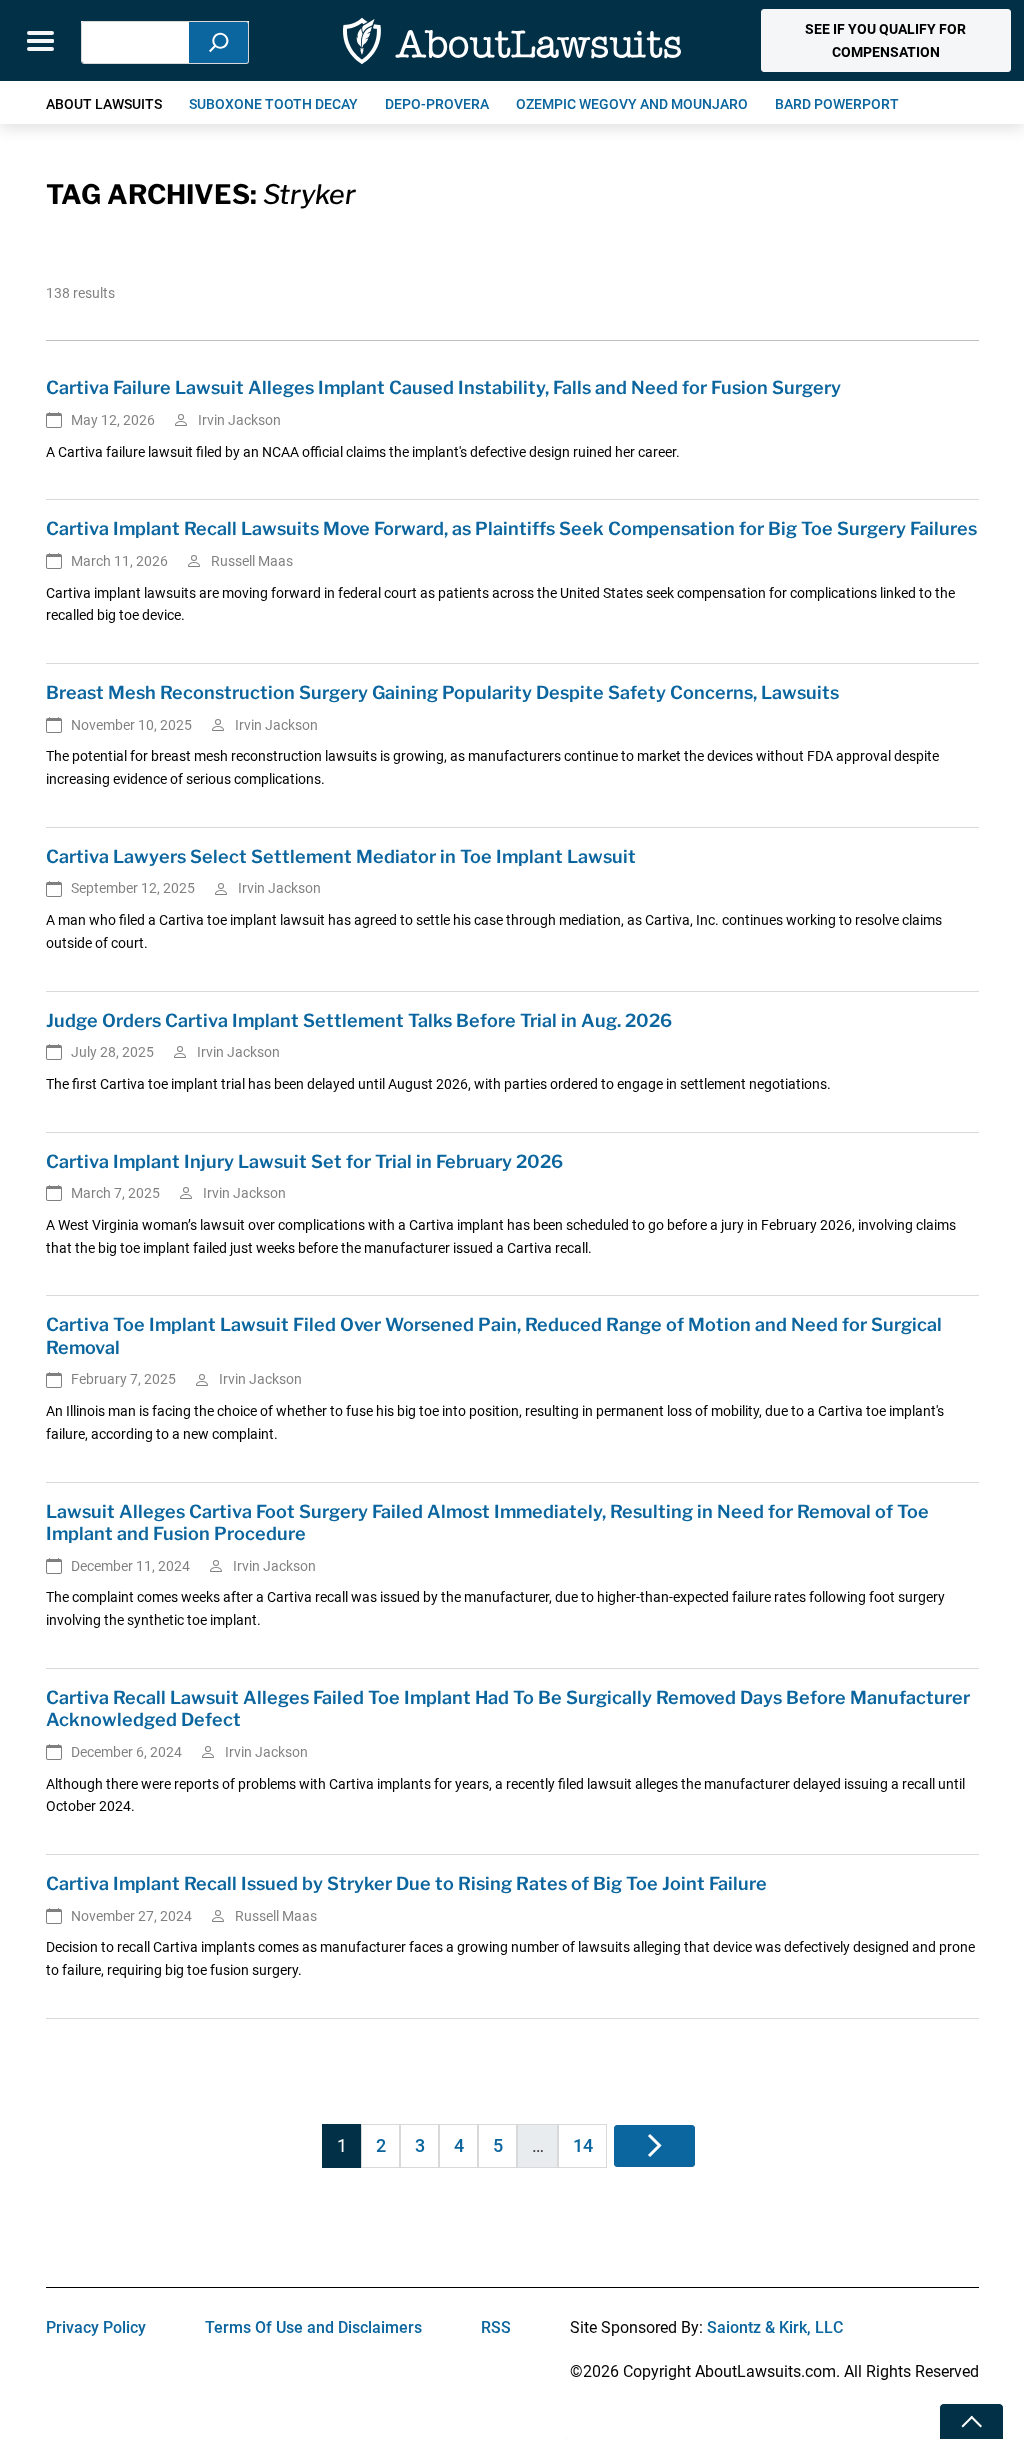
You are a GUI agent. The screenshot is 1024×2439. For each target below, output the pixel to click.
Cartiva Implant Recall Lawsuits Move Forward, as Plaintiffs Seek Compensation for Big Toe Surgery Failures (511, 528)
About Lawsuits (104, 104)
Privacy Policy (96, 2327)
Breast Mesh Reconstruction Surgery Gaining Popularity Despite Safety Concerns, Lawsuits (442, 692)
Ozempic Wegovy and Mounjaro (632, 104)
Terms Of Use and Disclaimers (313, 2327)
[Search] (219, 42)
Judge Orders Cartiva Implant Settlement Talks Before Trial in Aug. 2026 (359, 1020)
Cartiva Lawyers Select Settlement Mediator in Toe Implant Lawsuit (341, 856)
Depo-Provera (437, 104)
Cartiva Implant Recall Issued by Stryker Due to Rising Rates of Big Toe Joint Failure (406, 1883)
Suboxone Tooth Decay (273, 104)
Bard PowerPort (837, 104)
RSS (496, 2327)
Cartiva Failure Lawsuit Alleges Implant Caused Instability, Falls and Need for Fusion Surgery (443, 387)
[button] (885, 40)
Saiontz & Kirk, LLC (775, 2327)
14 (583, 2145)
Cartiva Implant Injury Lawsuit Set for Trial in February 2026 (304, 1161)
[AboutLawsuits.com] (512, 40)
